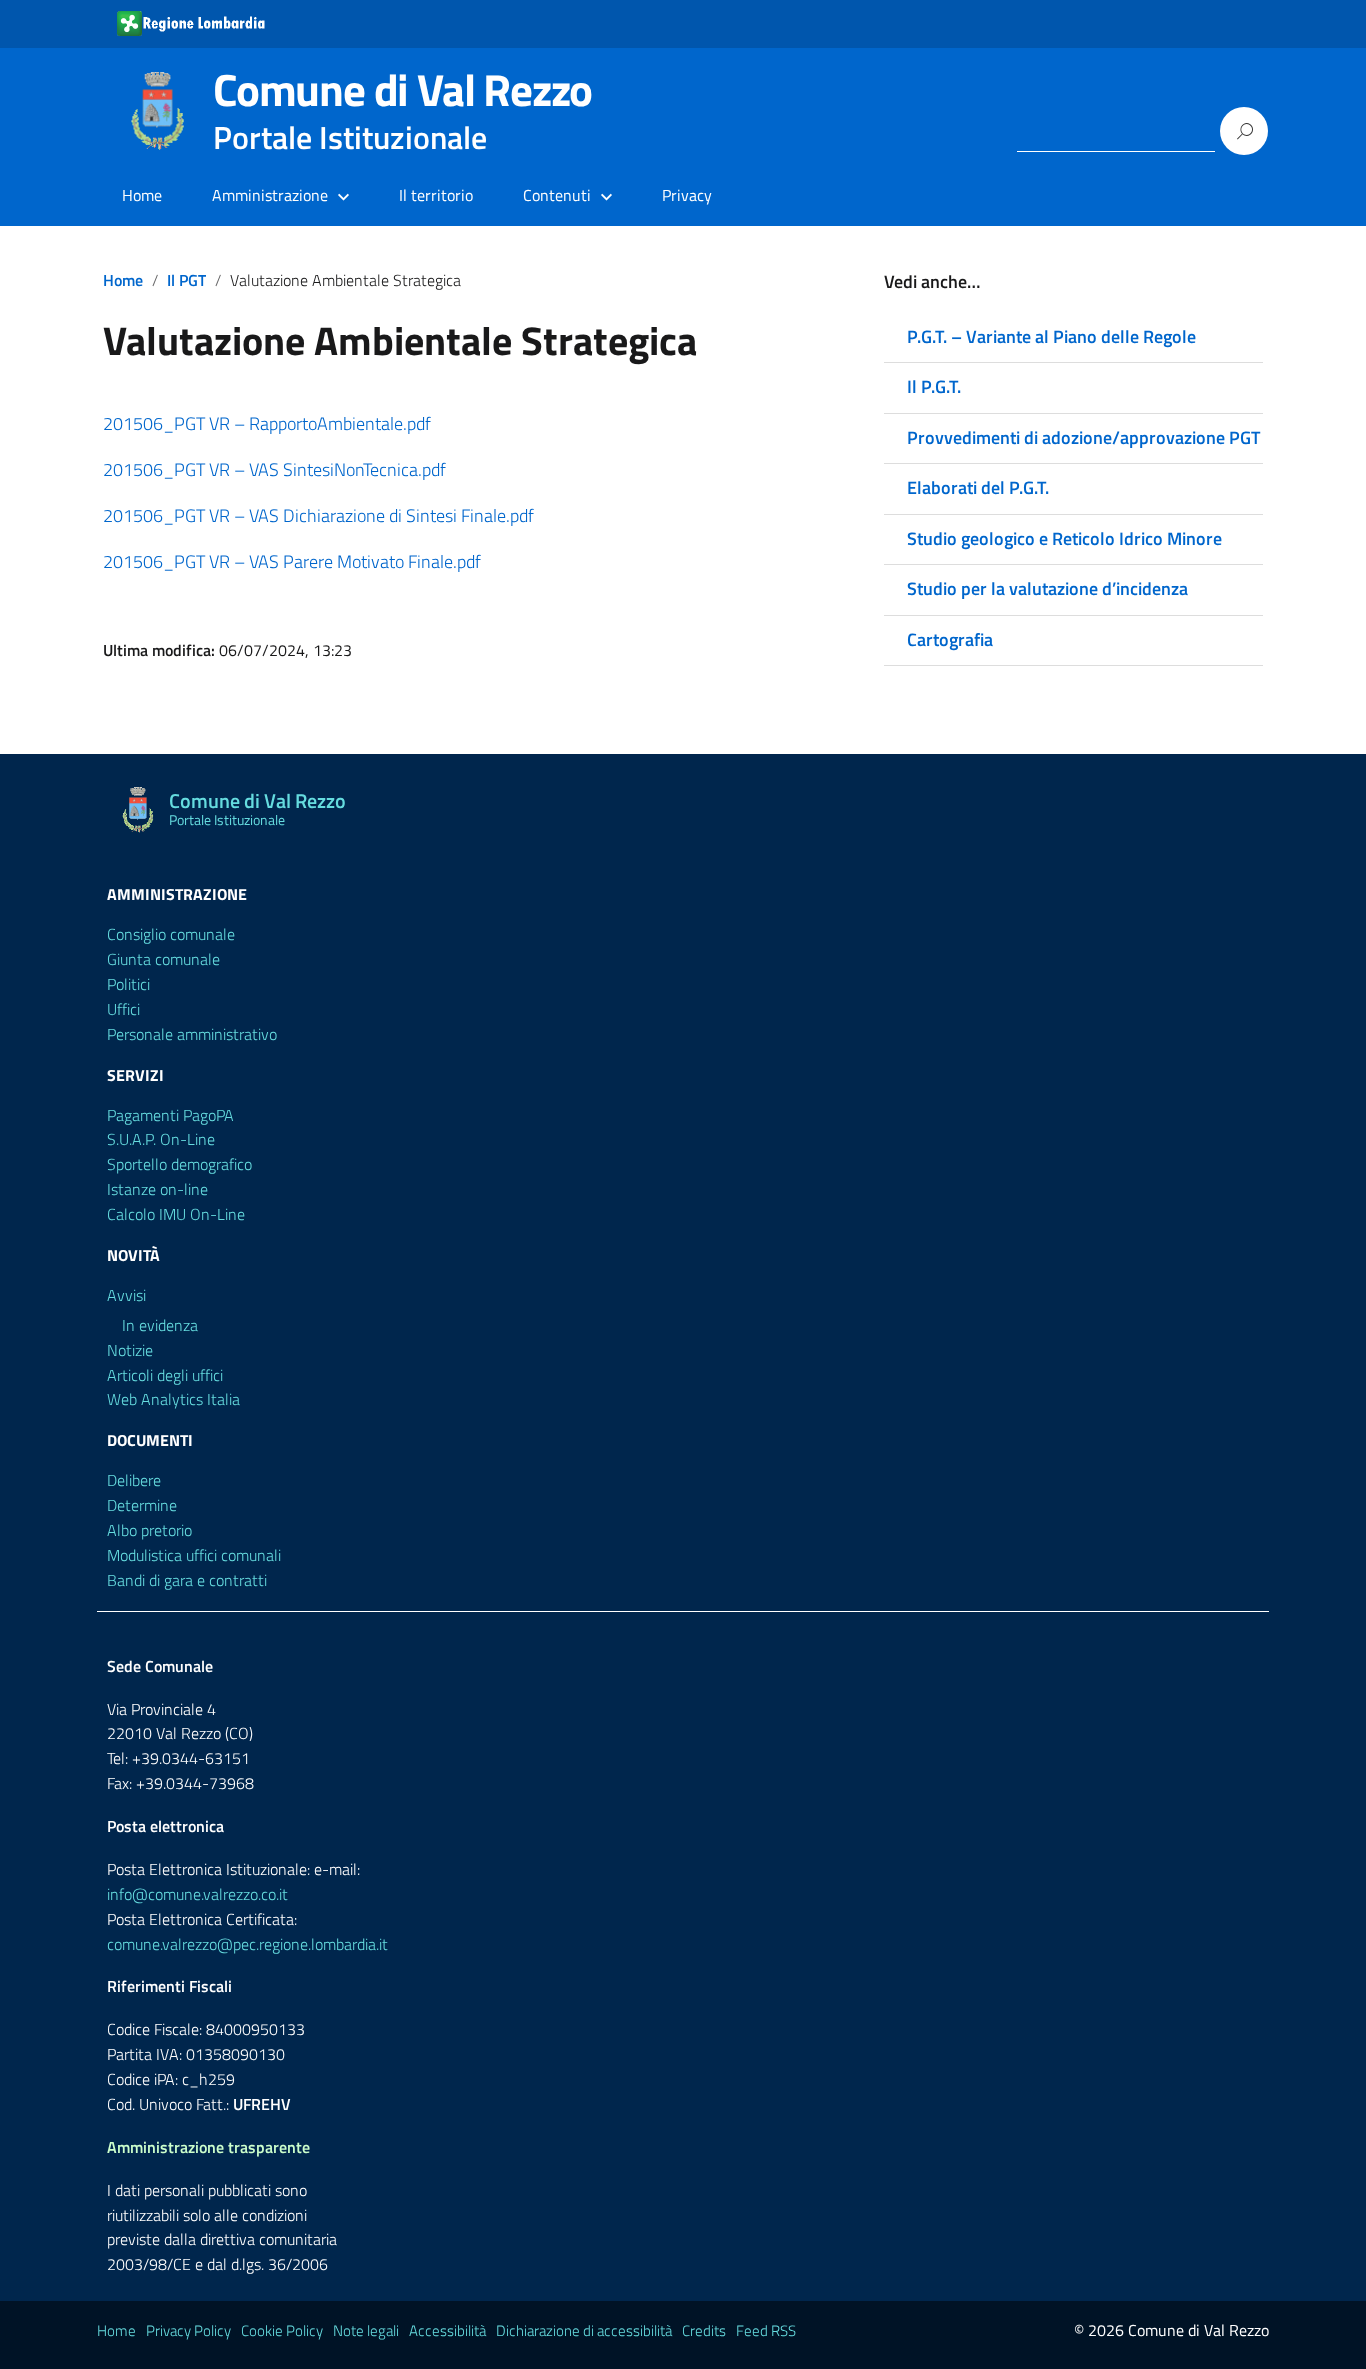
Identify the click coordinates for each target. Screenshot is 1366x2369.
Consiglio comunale (171, 934)
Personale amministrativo (192, 1034)
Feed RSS (766, 2330)
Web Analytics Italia (173, 1399)
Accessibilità (447, 2330)
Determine (142, 1505)
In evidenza (160, 1325)
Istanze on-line (157, 1189)
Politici (128, 984)
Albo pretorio (149, 1530)
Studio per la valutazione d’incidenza (1047, 588)
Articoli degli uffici (165, 1375)
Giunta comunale (163, 959)
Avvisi (126, 1295)
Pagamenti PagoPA (170, 1115)
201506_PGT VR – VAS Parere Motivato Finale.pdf (292, 561)
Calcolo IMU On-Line (176, 1214)
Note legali (366, 2330)
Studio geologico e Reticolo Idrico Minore (1064, 538)
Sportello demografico (179, 1164)
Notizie (130, 1350)
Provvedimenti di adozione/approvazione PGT (1083, 437)
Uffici (123, 1009)
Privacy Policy (188, 2330)
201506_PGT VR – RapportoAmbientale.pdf (267, 423)
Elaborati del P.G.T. (978, 487)
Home (142, 195)
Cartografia (950, 639)
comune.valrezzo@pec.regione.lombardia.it (247, 1944)
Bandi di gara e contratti (187, 1580)
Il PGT (186, 280)
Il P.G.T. (934, 386)
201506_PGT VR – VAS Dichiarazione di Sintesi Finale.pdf (318, 515)
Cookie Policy (282, 2330)
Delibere (134, 1480)
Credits (704, 2330)
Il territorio (436, 195)
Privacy (687, 195)
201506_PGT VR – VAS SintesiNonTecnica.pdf (274, 469)
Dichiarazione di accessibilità (584, 2330)
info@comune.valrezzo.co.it (197, 1894)
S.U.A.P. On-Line (161, 1139)
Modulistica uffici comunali (194, 1555)
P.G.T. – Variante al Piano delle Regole (1051, 336)
